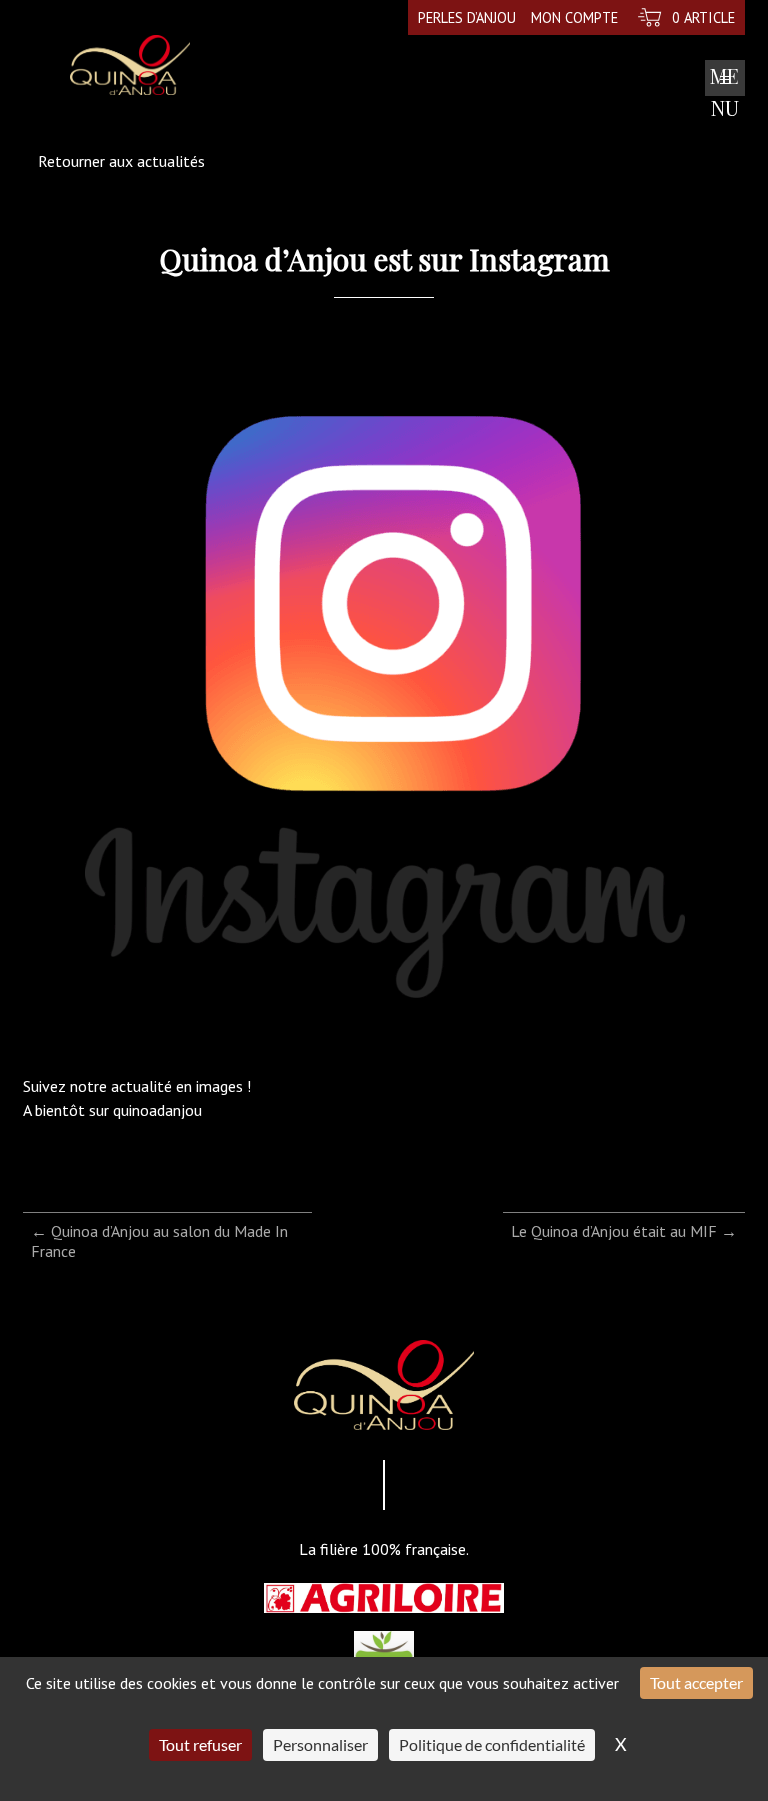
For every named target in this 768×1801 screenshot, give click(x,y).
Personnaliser (320, 1744)
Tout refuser (200, 1744)
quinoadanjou (157, 1110)
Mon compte (574, 17)
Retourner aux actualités (121, 161)
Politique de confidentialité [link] (492, 1744)
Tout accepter (696, 1682)
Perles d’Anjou (467, 17)
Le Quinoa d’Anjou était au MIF (624, 1231)
